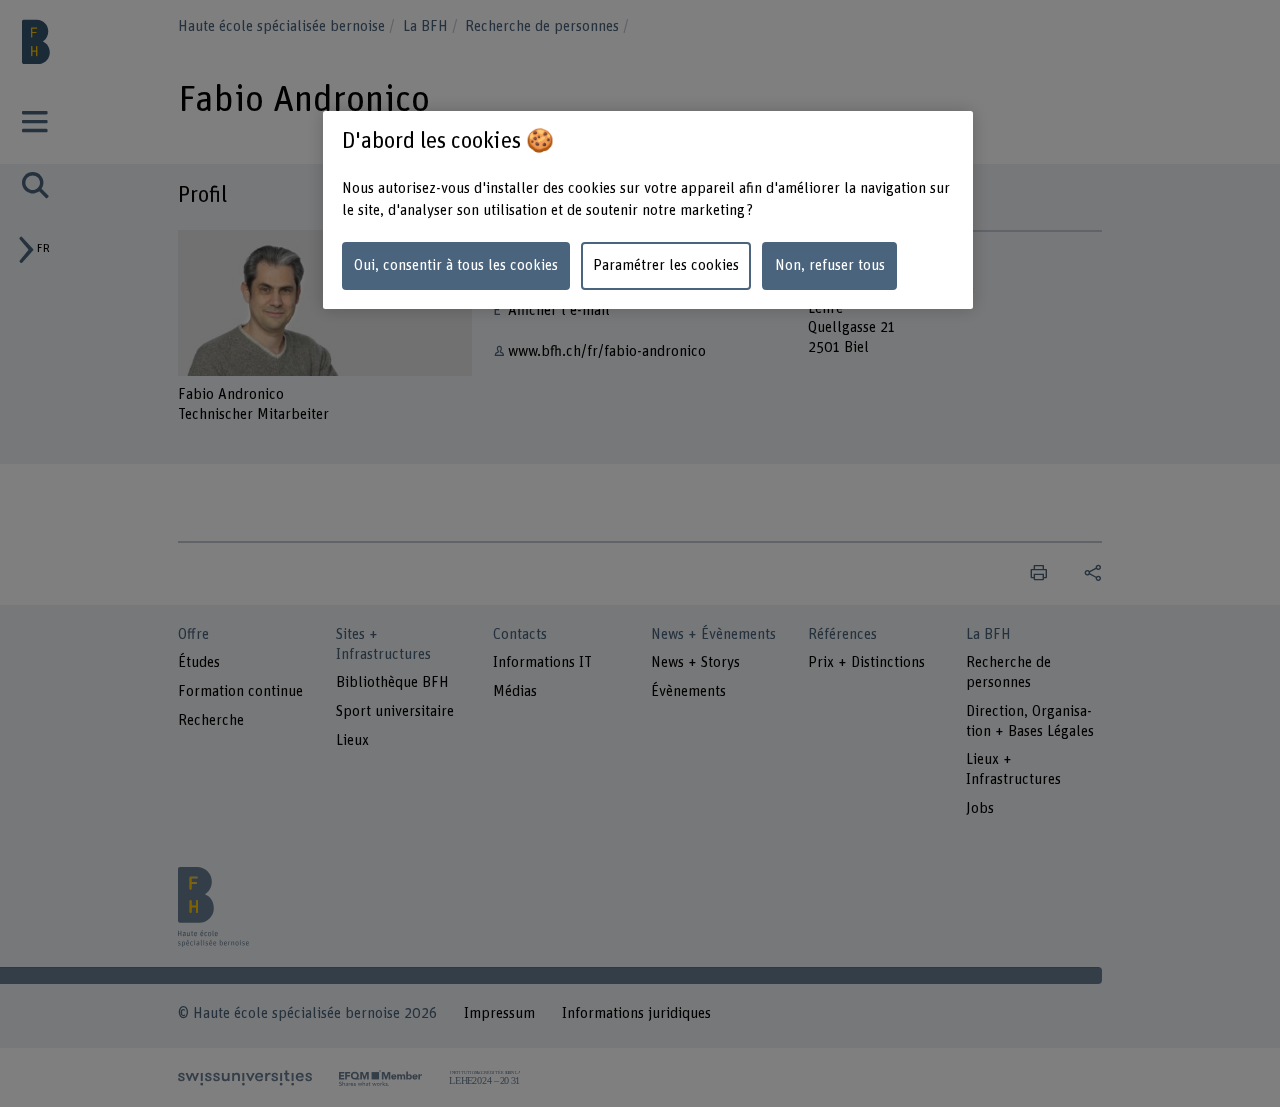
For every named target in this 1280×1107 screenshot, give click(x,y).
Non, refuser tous (830, 265)
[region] (648, 210)
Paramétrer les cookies (666, 265)
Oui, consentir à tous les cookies (456, 265)
